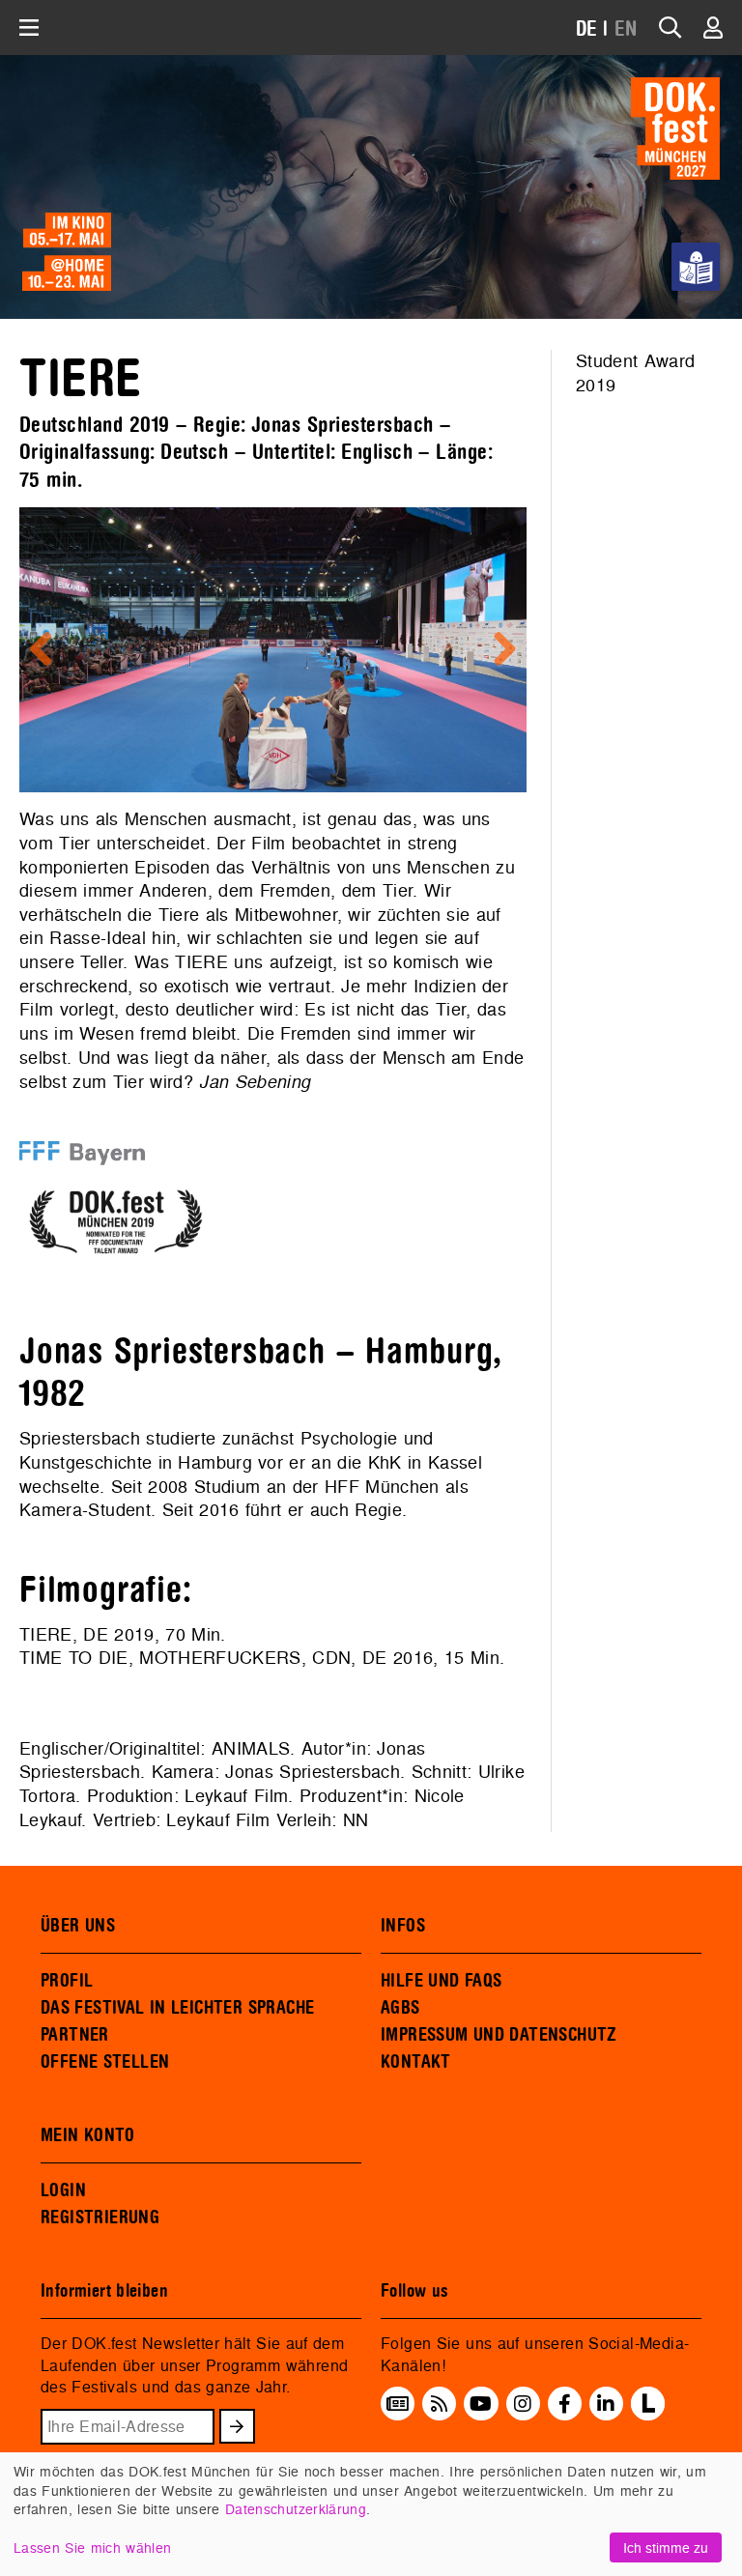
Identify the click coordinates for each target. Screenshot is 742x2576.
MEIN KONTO (88, 2135)
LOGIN (63, 2190)
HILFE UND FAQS (441, 1981)
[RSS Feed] (440, 2404)
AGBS (400, 2008)
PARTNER (75, 2035)
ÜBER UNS (78, 1926)
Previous (48, 650)
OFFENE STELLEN (105, 2062)
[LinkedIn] (606, 2404)
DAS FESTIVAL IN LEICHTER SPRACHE (177, 2008)
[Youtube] (481, 2404)
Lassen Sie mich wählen (92, 2547)
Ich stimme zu (666, 2547)
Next (498, 650)
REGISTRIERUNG (100, 2218)
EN (626, 29)
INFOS (403, 1926)
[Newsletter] (398, 2404)
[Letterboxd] (648, 2415)
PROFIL (67, 1981)
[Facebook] (565, 2404)
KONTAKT (416, 2062)
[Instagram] (523, 2404)
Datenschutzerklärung (296, 2509)
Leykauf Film (236, 1796)
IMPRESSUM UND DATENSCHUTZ (499, 2035)
